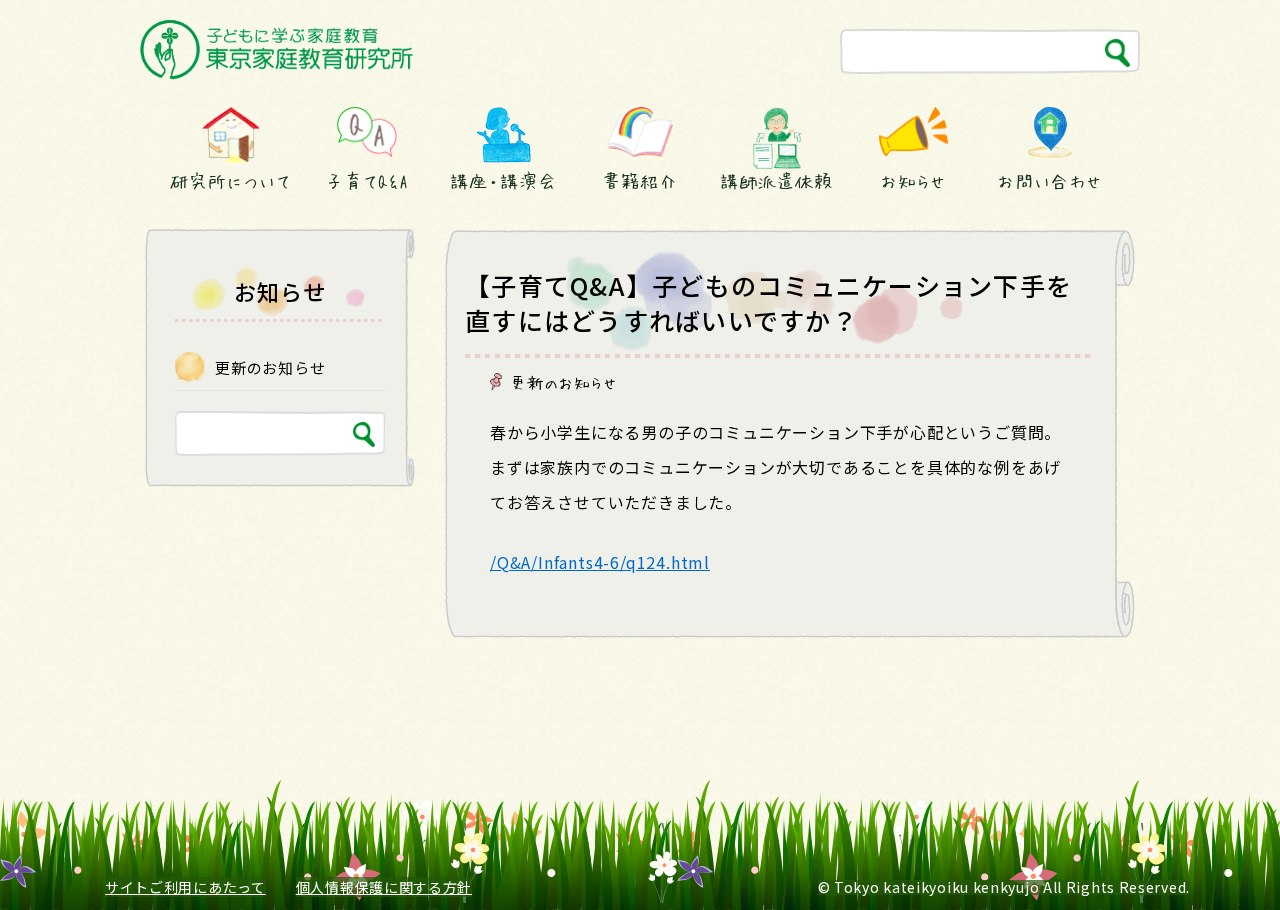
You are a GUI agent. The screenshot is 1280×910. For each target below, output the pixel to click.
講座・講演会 (503, 181)
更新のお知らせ (564, 382)
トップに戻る (1217, 857)
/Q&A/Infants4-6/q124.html (600, 562)
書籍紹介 (640, 181)
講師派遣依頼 (776, 181)
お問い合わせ (1049, 181)
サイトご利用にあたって (185, 887)
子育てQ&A (367, 181)
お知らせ (913, 181)
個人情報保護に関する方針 (384, 887)
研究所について (230, 181)
